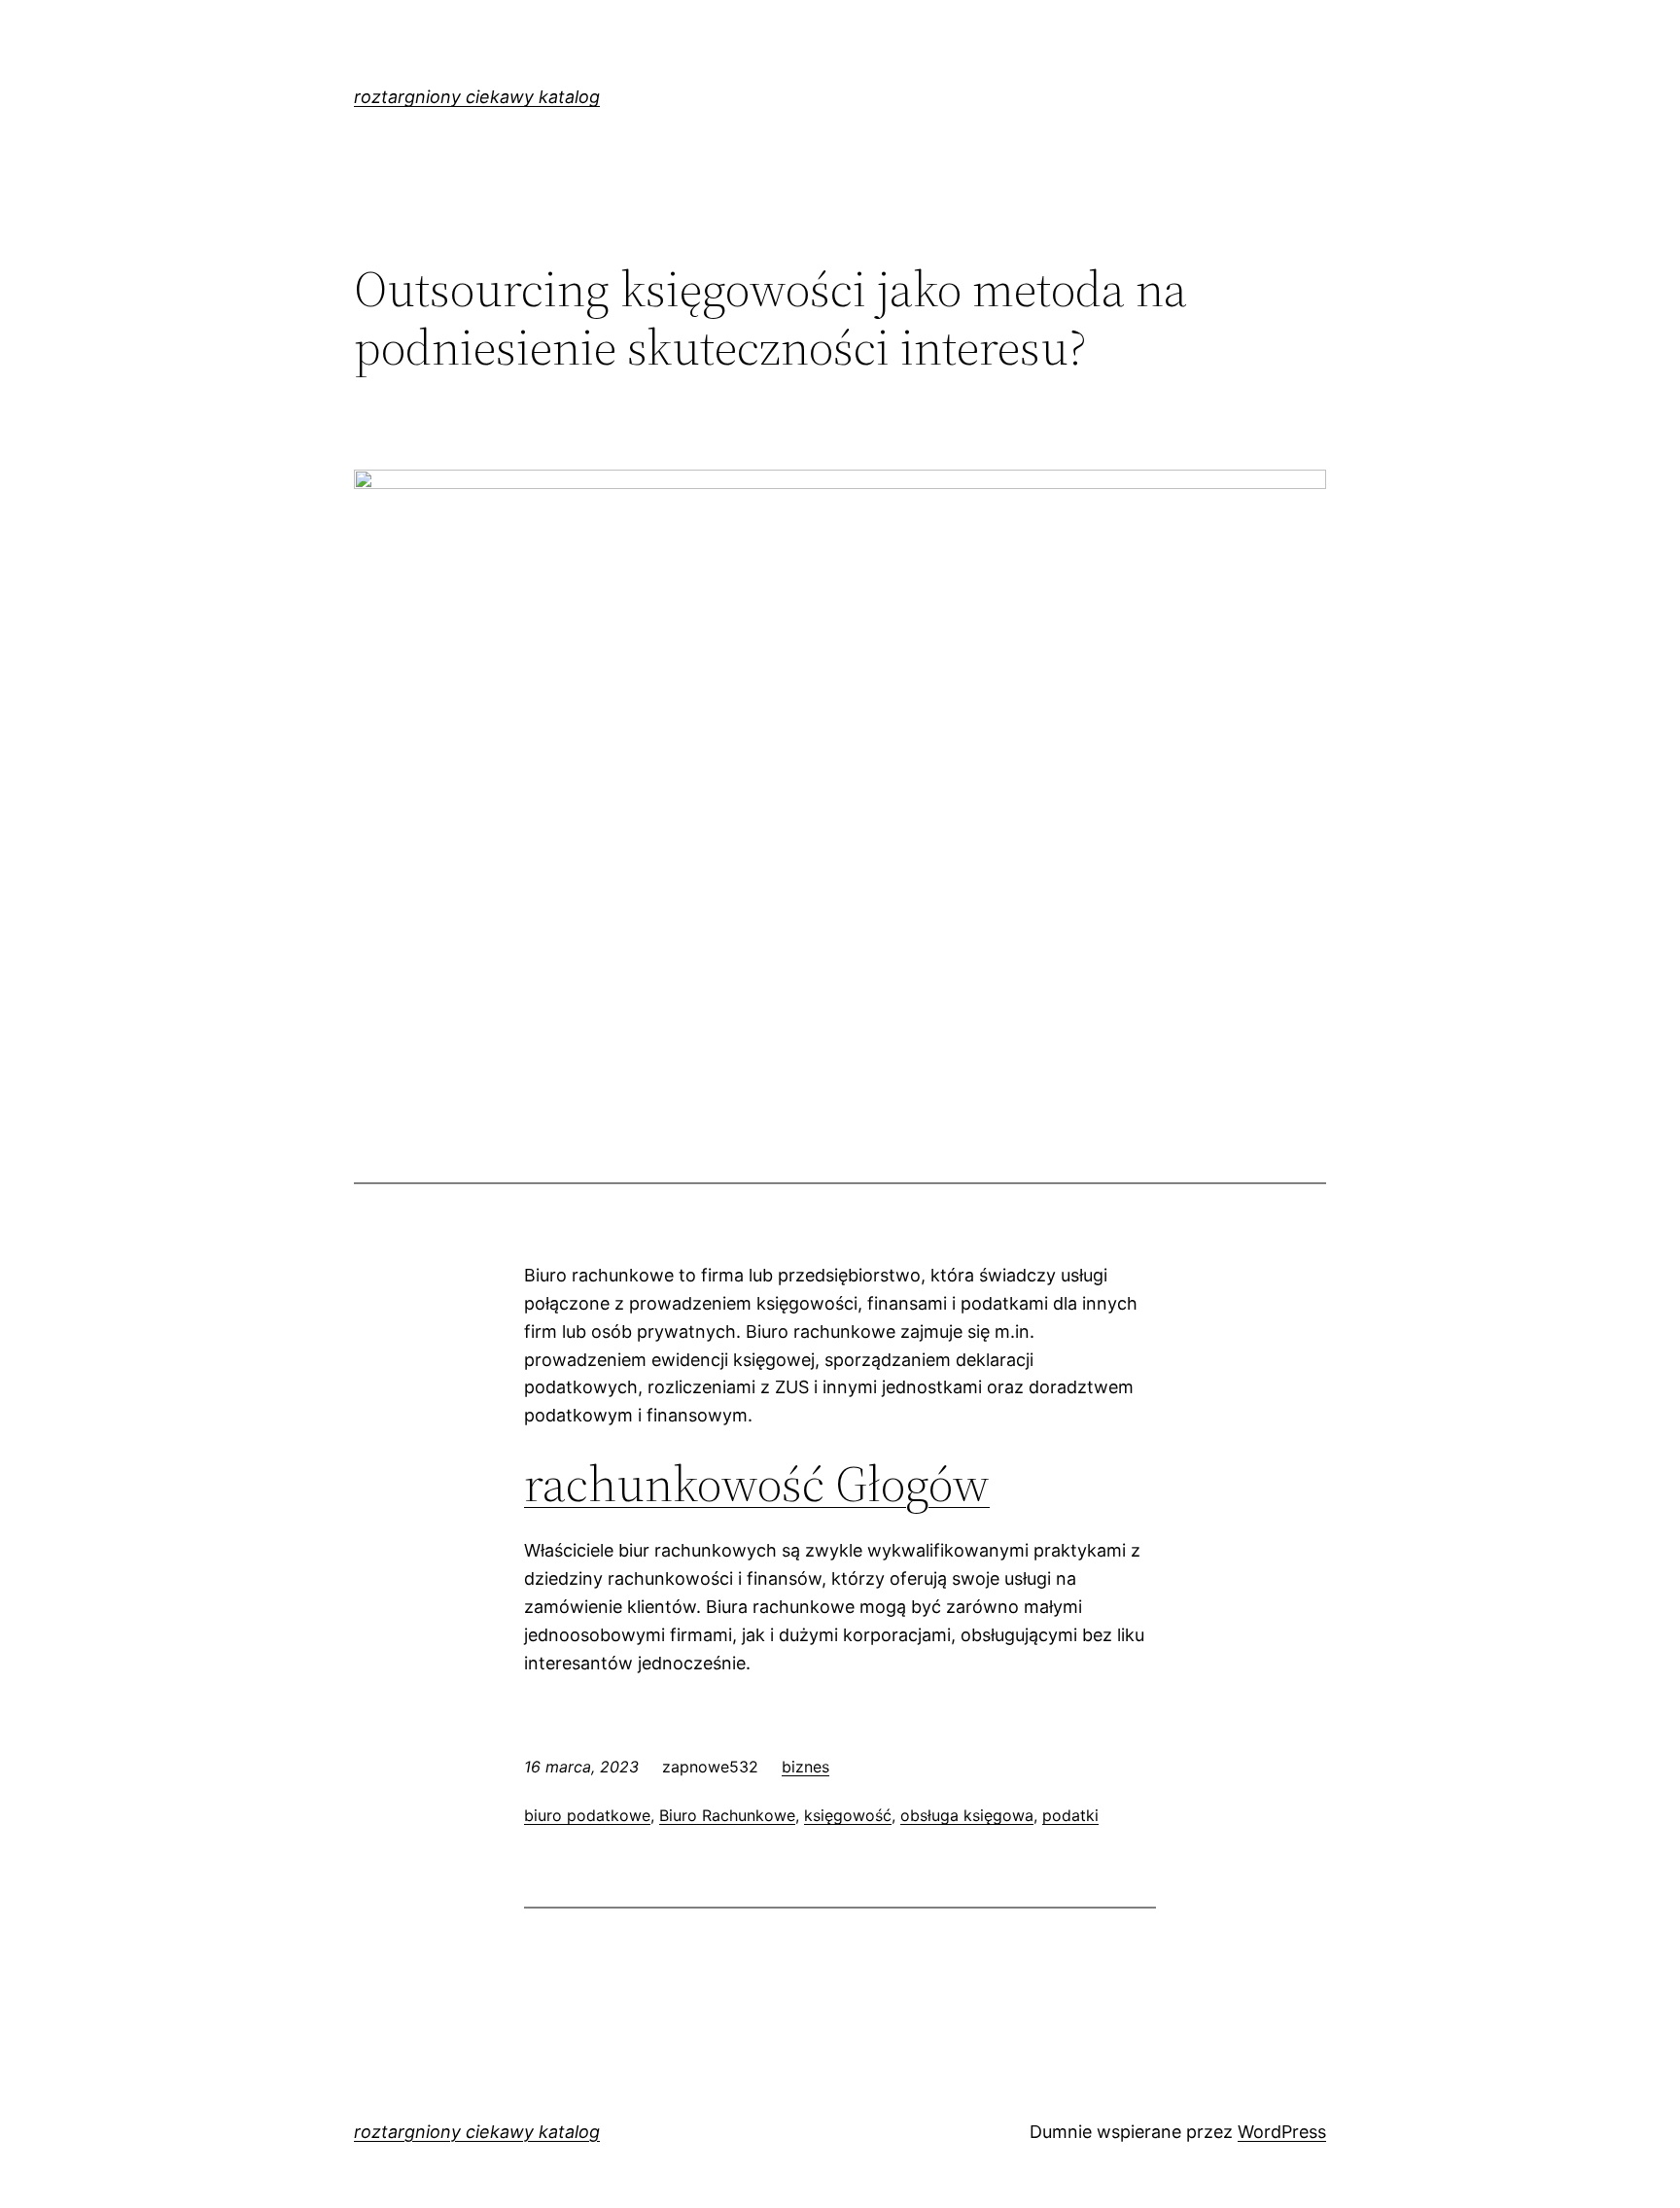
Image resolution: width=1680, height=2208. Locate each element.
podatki (1070, 1815)
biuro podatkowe (587, 1815)
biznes (805, 1767)
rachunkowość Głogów (757, 1483)
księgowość (848, 1815)
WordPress (1282, 2132)
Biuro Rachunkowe (727, 1815)
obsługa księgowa (967, 1815)
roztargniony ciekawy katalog (477, 97)
